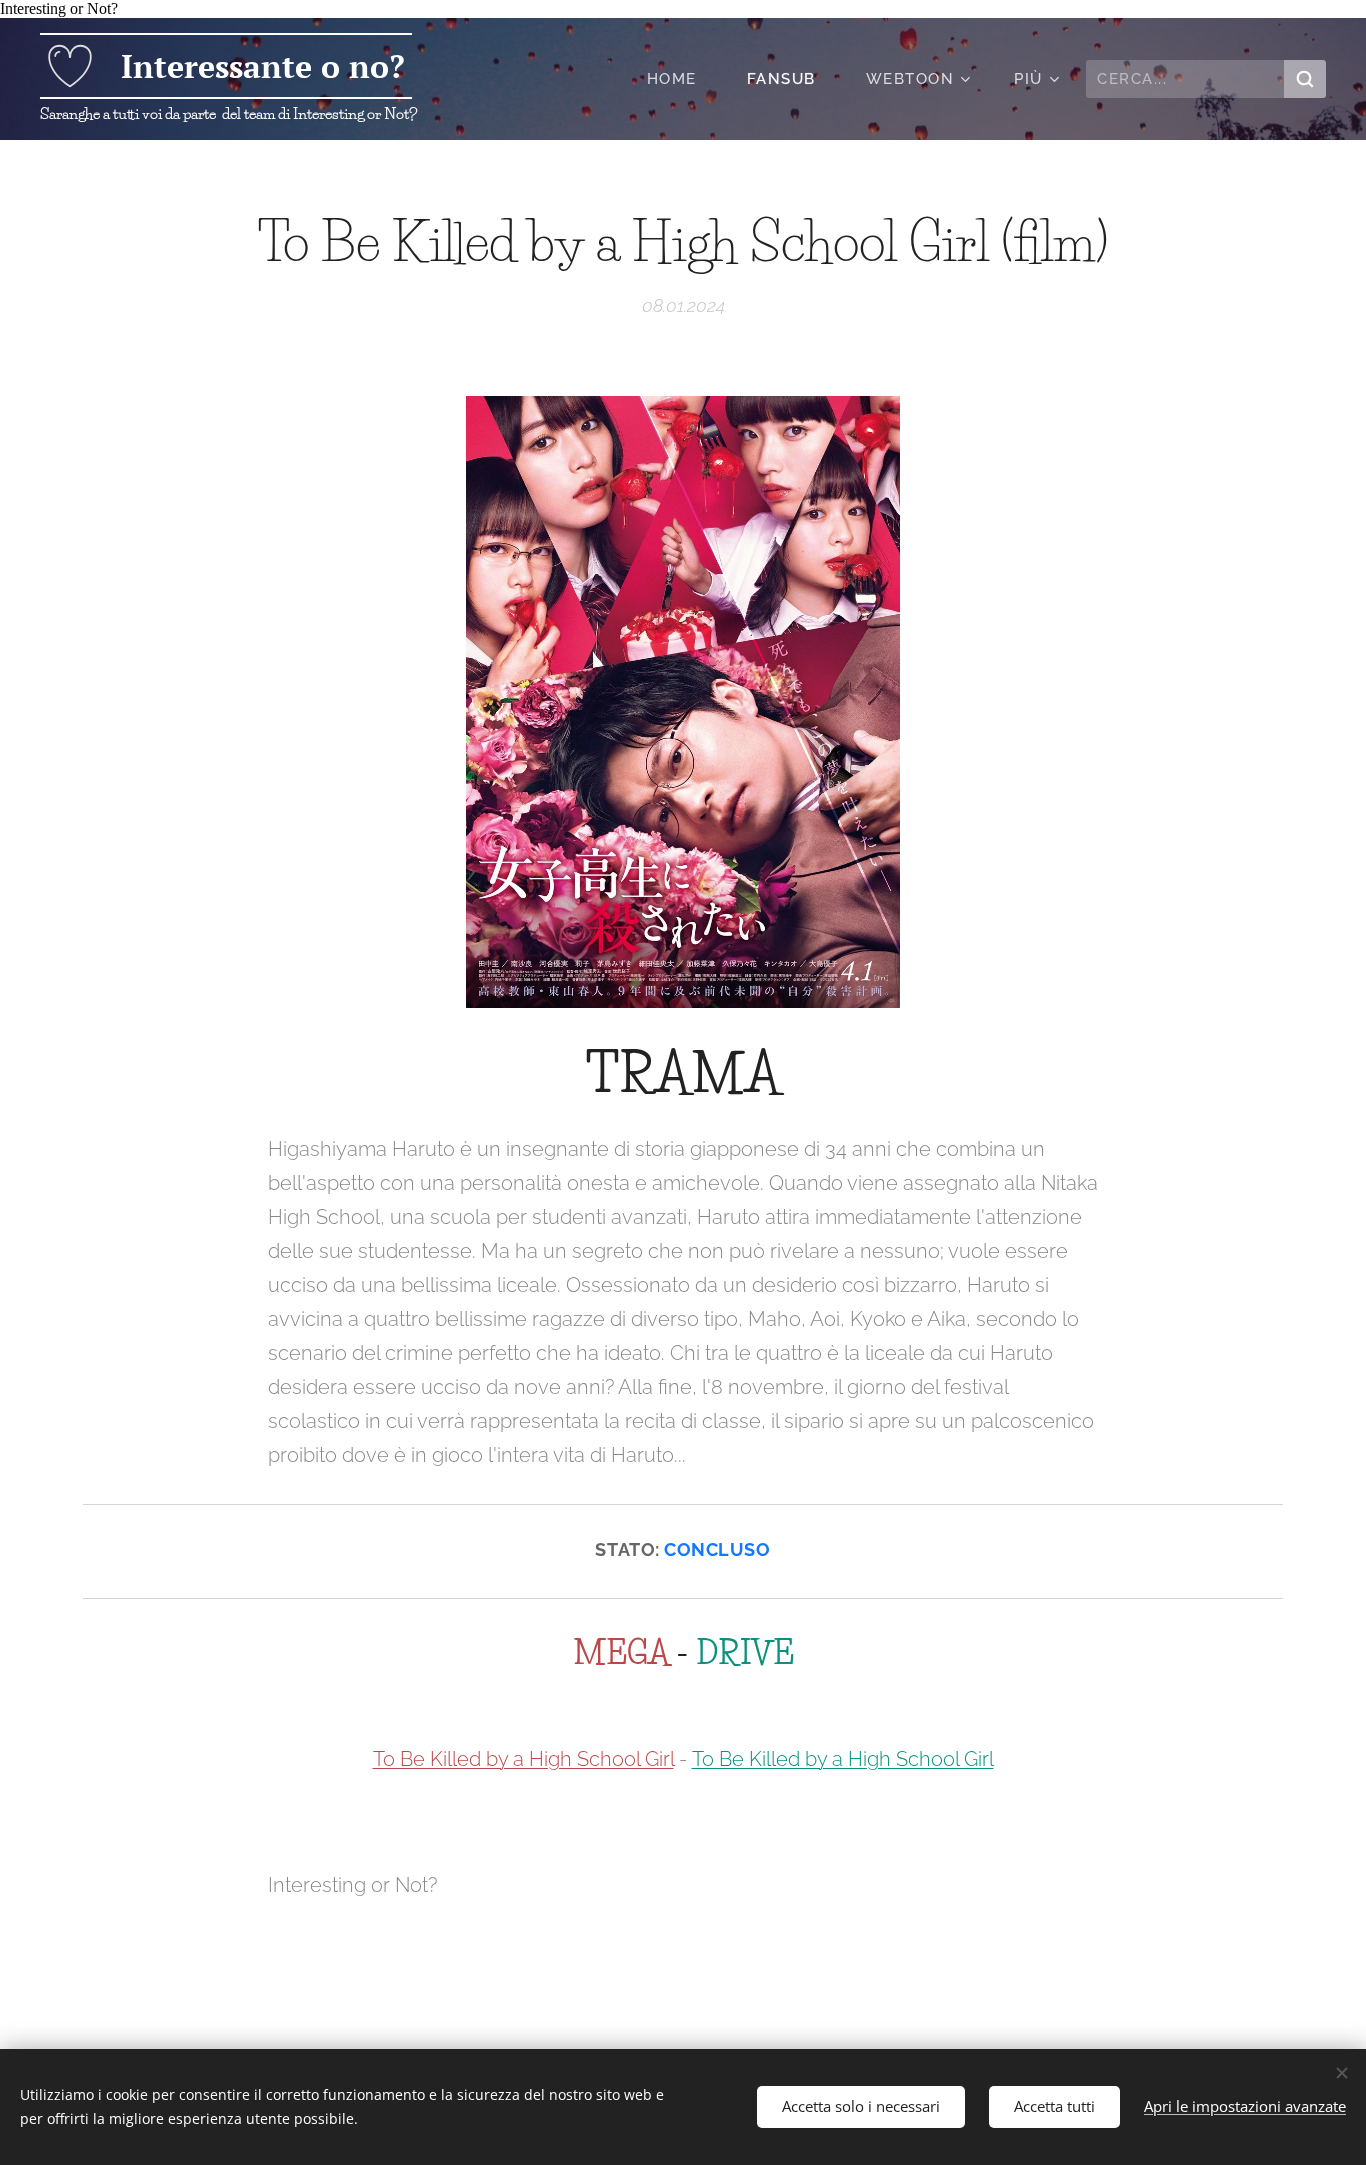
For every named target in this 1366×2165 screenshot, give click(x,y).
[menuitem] (682, 79)
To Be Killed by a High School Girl (523, 1759)
